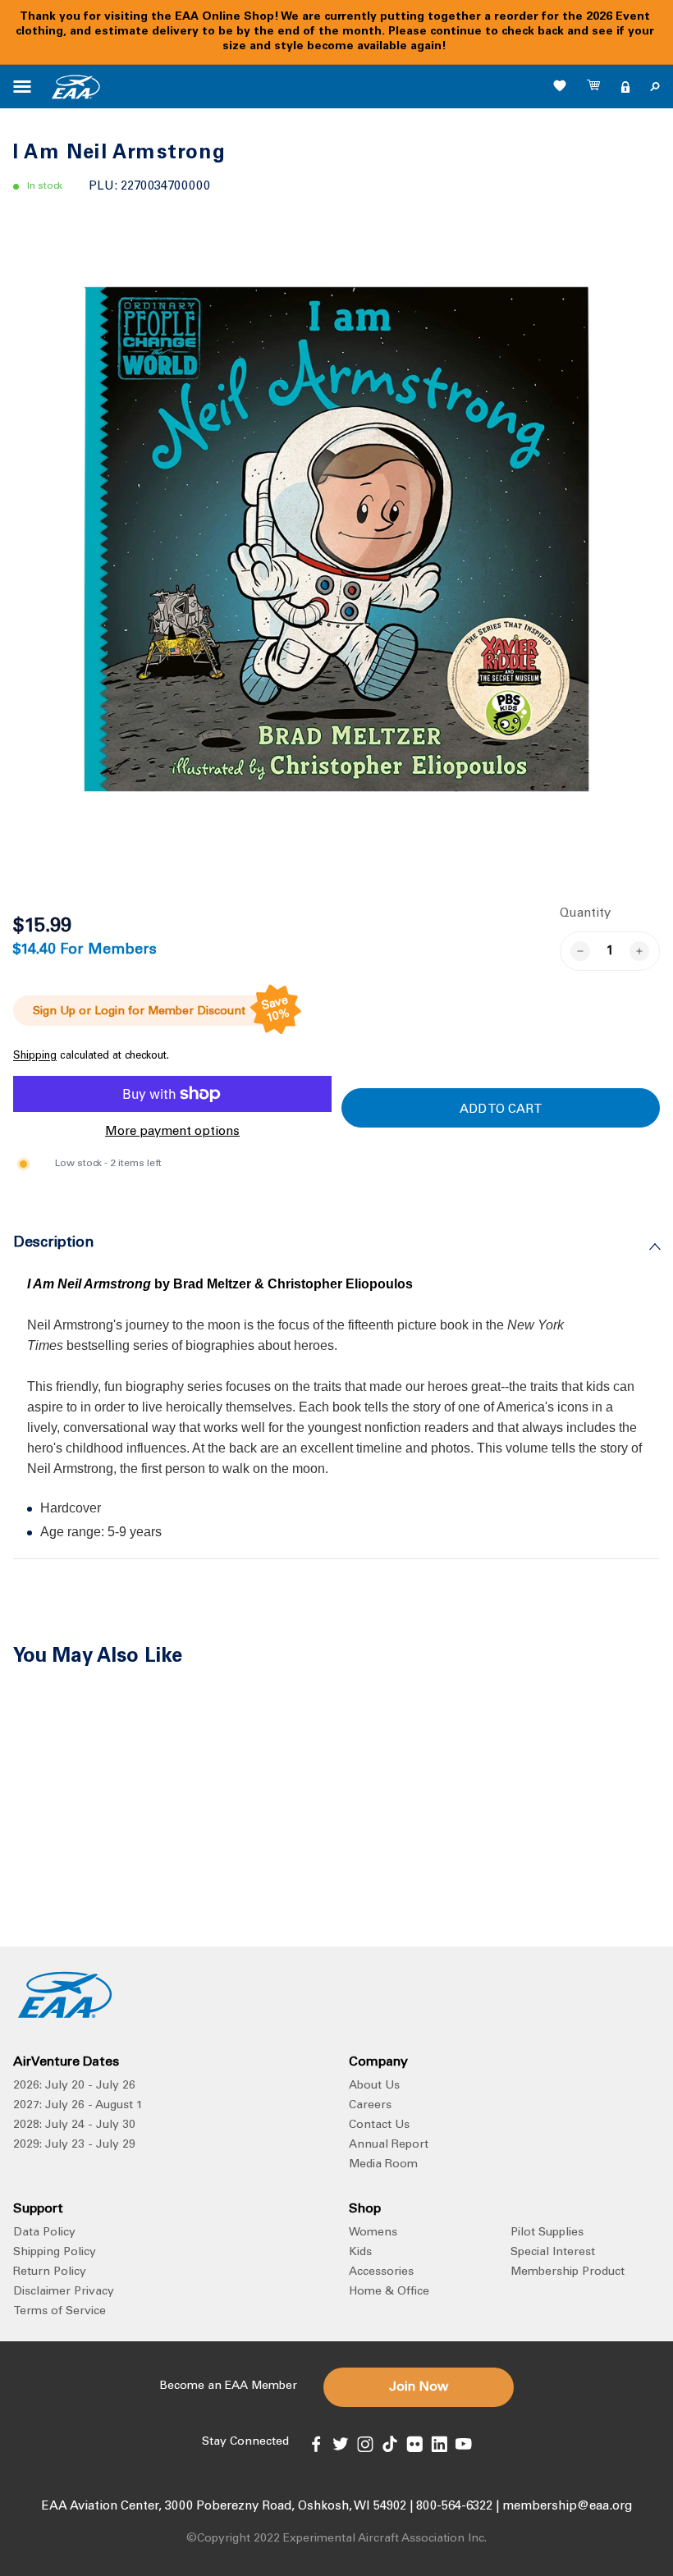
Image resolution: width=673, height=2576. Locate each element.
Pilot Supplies (547, 2233)
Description (54, 1243)
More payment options (172, 1132)
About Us (374, 2086)
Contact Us (379, 2125)
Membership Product (568, 2272)
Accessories (381, 2272)
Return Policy (50, 2272)
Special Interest (553, 2253)
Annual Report (389, 2145)
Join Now (419, 2387)
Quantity (585, 914)
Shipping (35, 1057)
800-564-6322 (454, 2507)
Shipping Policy (55, 2253)
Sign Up (54, 1012)
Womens (373, 2233)
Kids (360, 2253)
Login (110, 1012)
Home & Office (389, 2292)
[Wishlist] (560, 85)
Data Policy (44, 2233)
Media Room (383, 2165)
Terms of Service (60, 2312)
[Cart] (594, 87)
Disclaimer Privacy (64, 2292)
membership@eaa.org (567, 2507)
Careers (370, 2106)
